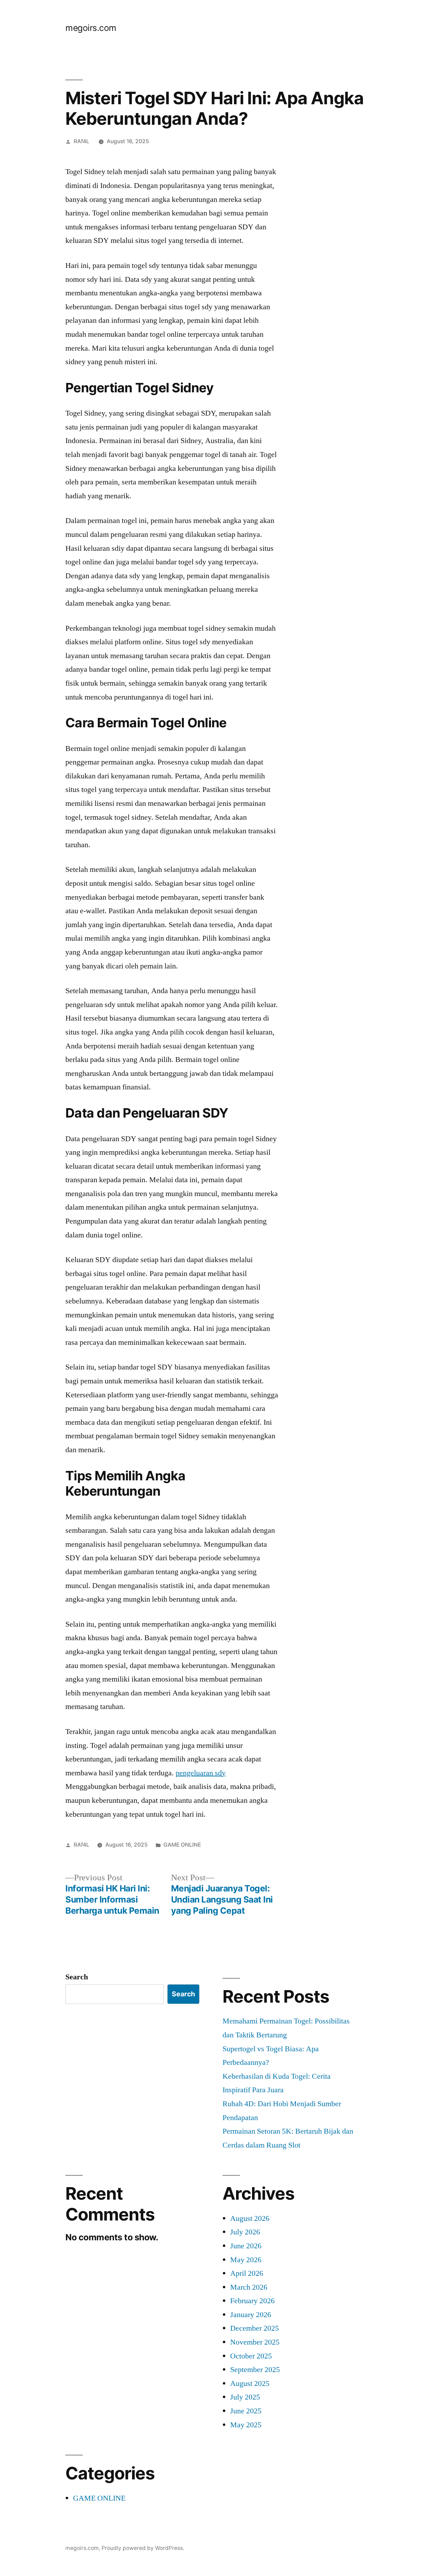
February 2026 (252, 2301)
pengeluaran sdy (201, 1773)
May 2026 (246, 2260)
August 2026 (250, 2218)
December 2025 (254, 2328)
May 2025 (246, 2425)
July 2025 (245, 2397)
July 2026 (245, 2232)
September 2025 (255, 2370)
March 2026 (249, 2287)
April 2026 (247, 2273)
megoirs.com (91, 28)
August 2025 (250, 2383)
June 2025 (246, 2411)
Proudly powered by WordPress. (143, 2548)
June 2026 (246, 2246)
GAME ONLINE (182, 1845)
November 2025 (255, 2342)
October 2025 (251, 2356)
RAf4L (82, 141)
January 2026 (251, 2315)
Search (77, 1977)
